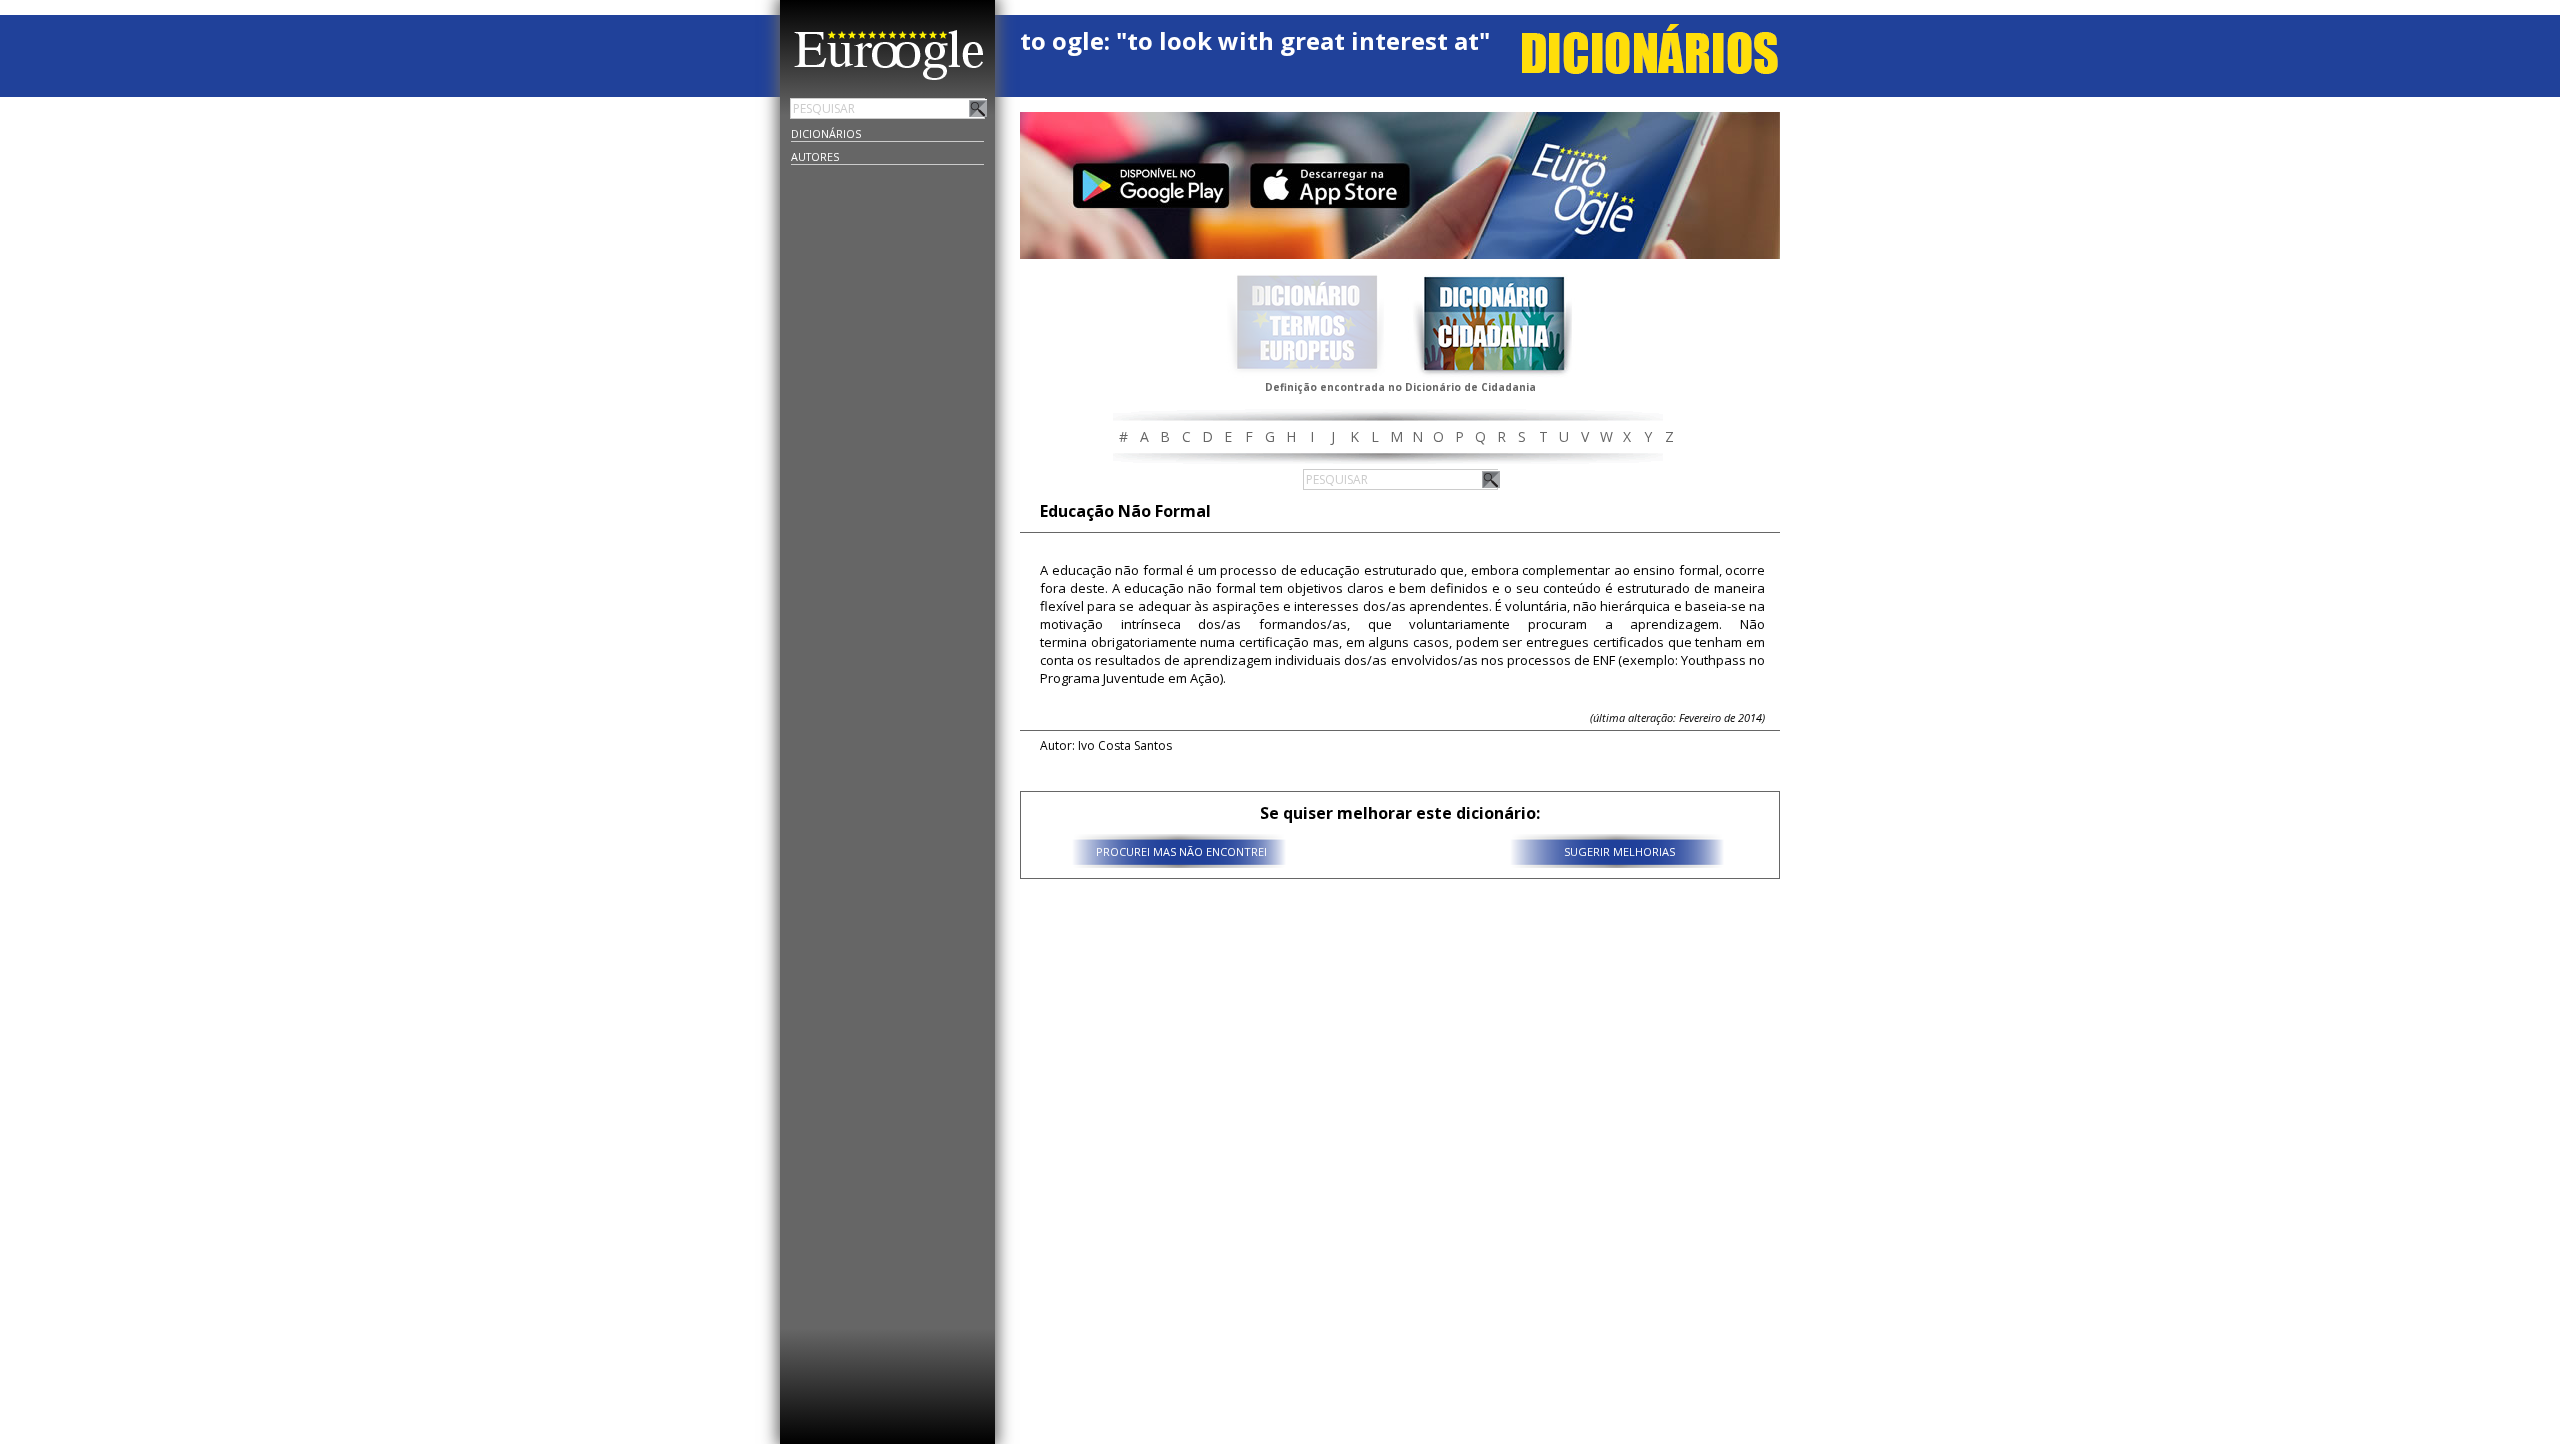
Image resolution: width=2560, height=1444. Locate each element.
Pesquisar (978, 108)
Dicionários (826, 133)
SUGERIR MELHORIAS (1619, 851)
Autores (815, 156)
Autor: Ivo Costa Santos (1106, 745)
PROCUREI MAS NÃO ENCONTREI (1181, 851)
